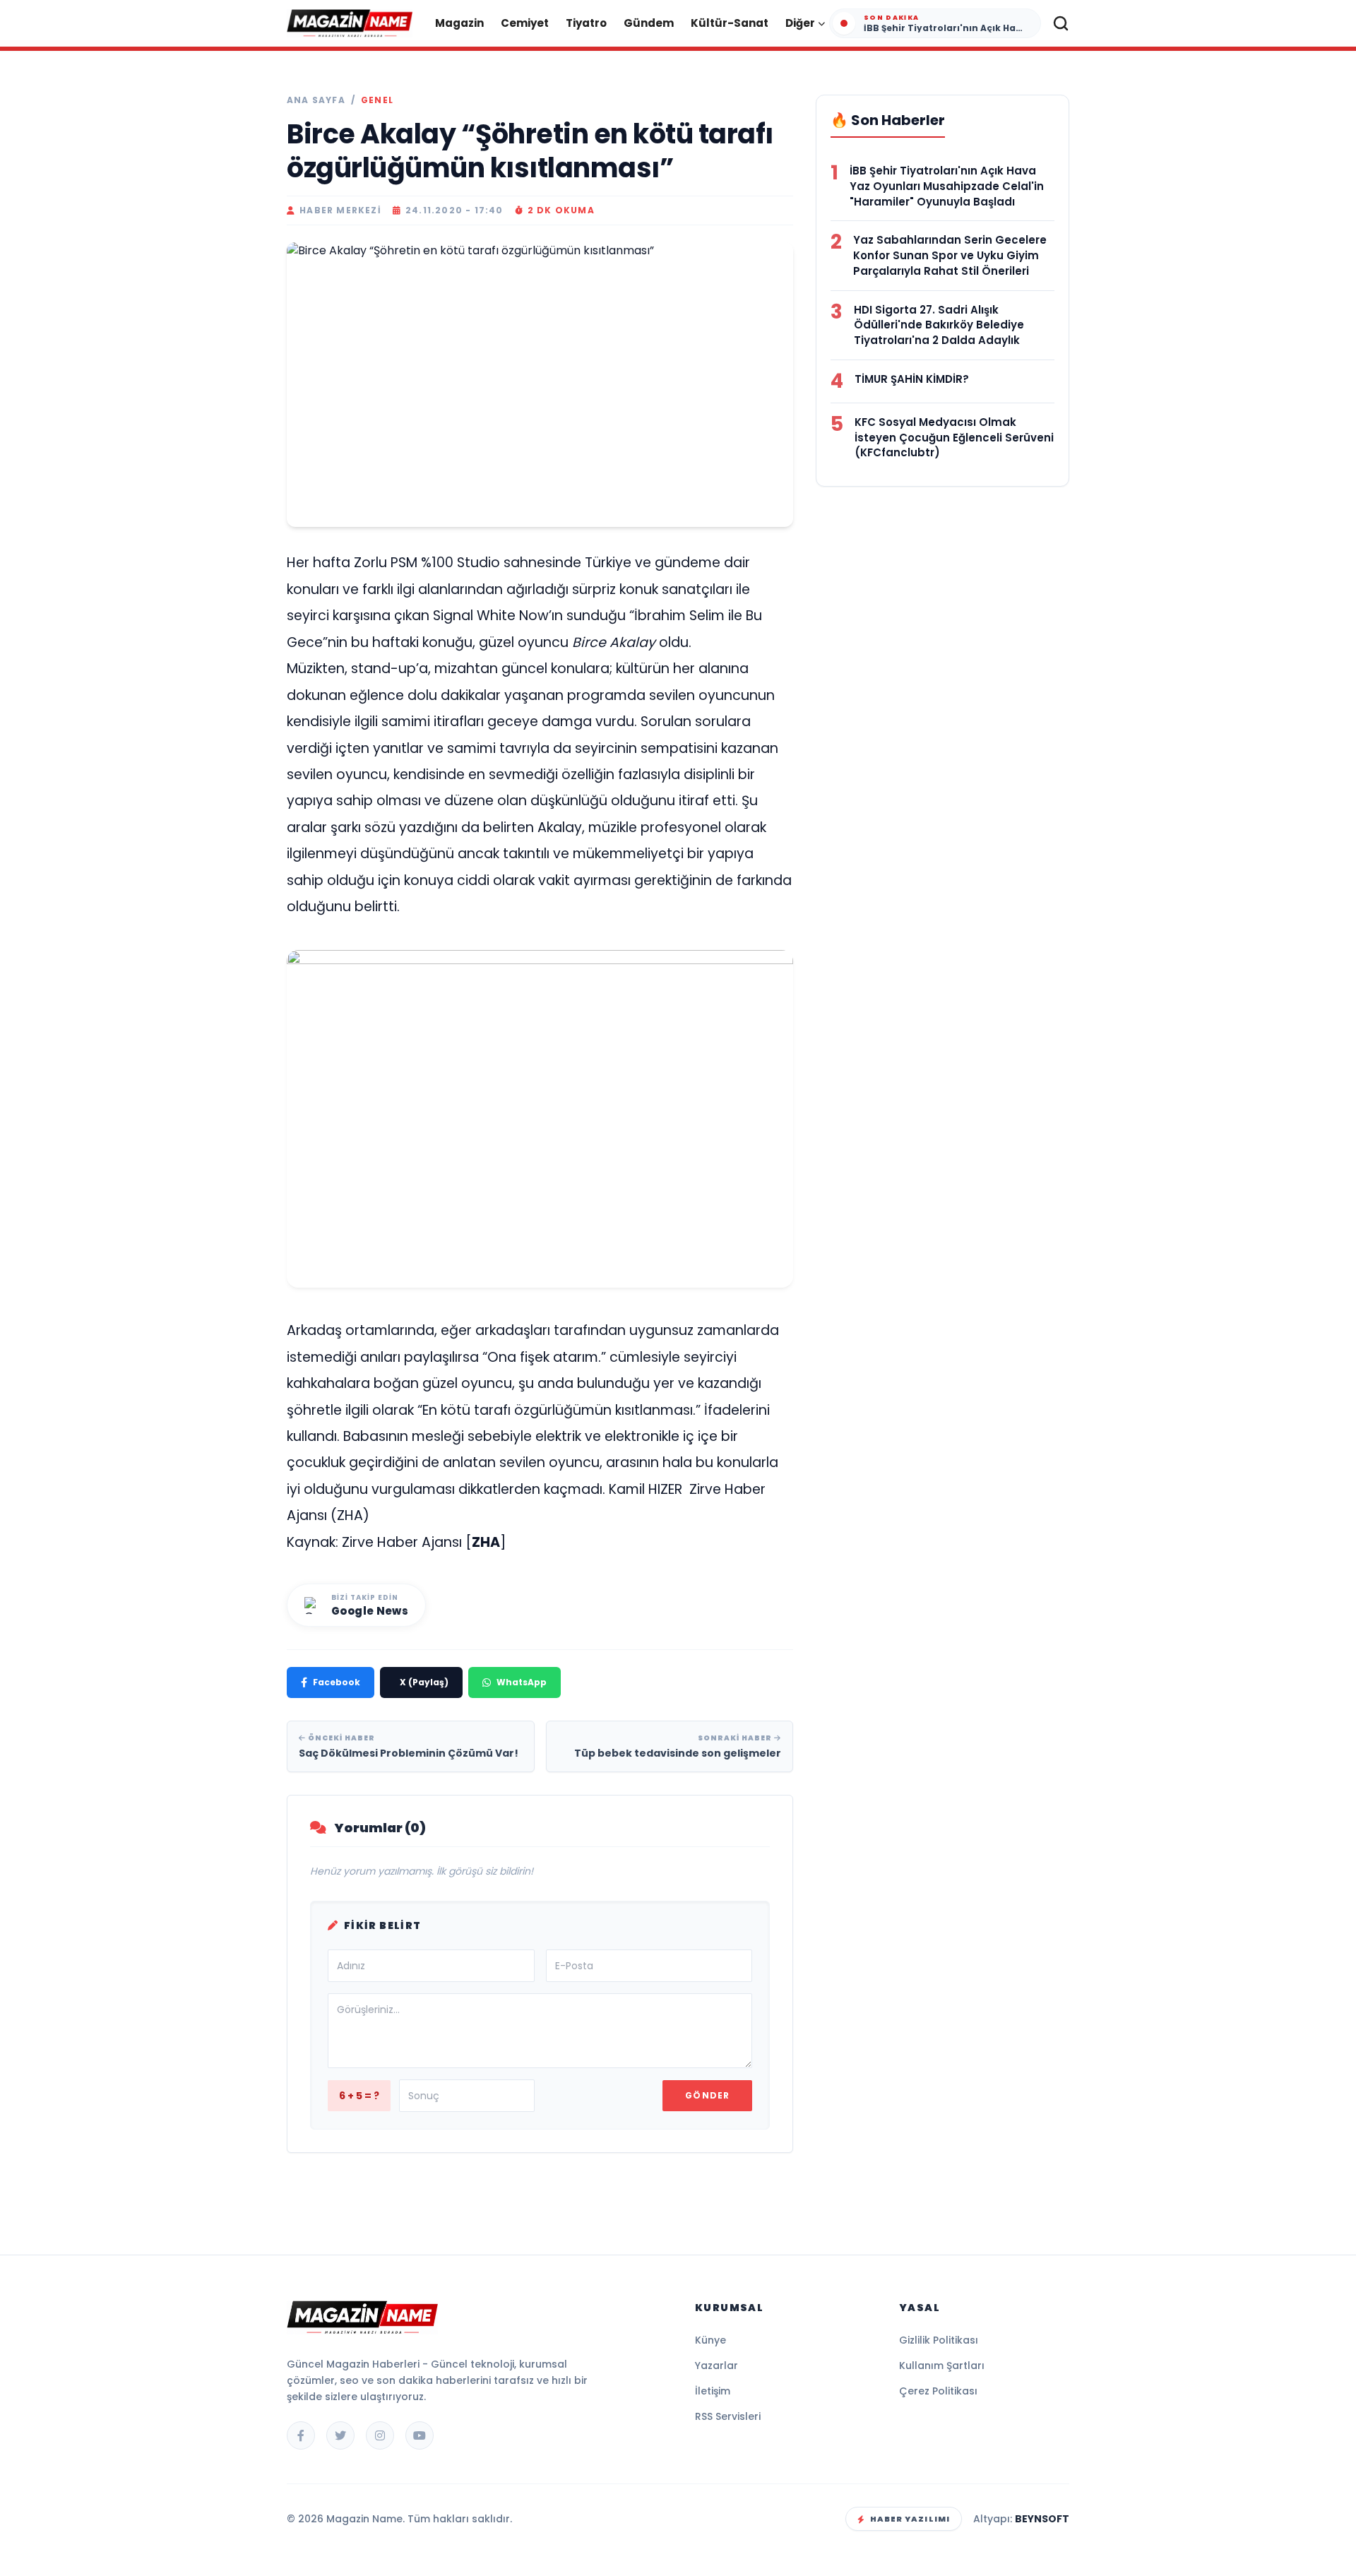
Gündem (649, 23)
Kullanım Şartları (942, 2366)
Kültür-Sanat (730, 23)
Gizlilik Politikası (939, 2340)
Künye (710, 2340)
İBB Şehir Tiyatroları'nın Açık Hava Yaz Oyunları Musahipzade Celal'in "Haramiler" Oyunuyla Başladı (947, 186)
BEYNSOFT (1042, 2519)
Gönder (707, 2095)
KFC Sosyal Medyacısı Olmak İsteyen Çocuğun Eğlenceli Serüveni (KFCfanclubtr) (954, 438)
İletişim (713, 2391)
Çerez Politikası (938, 2391)
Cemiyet (525, 23)
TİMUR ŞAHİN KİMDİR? (912, 379)
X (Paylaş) (424, 1682)
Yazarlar (716, 2366)
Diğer (800, 23)
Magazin (459, 23)
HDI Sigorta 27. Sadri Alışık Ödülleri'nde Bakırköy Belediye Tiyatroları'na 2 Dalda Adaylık (939, 325)
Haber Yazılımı (910, 2519)
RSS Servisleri (728, 2416)
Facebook (337, 1682)
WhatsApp (522, 1682)
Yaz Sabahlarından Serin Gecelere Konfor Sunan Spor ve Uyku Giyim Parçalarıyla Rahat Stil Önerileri (950, 255)
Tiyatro (586, 23)
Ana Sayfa (316, 100)
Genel (377, 100)
